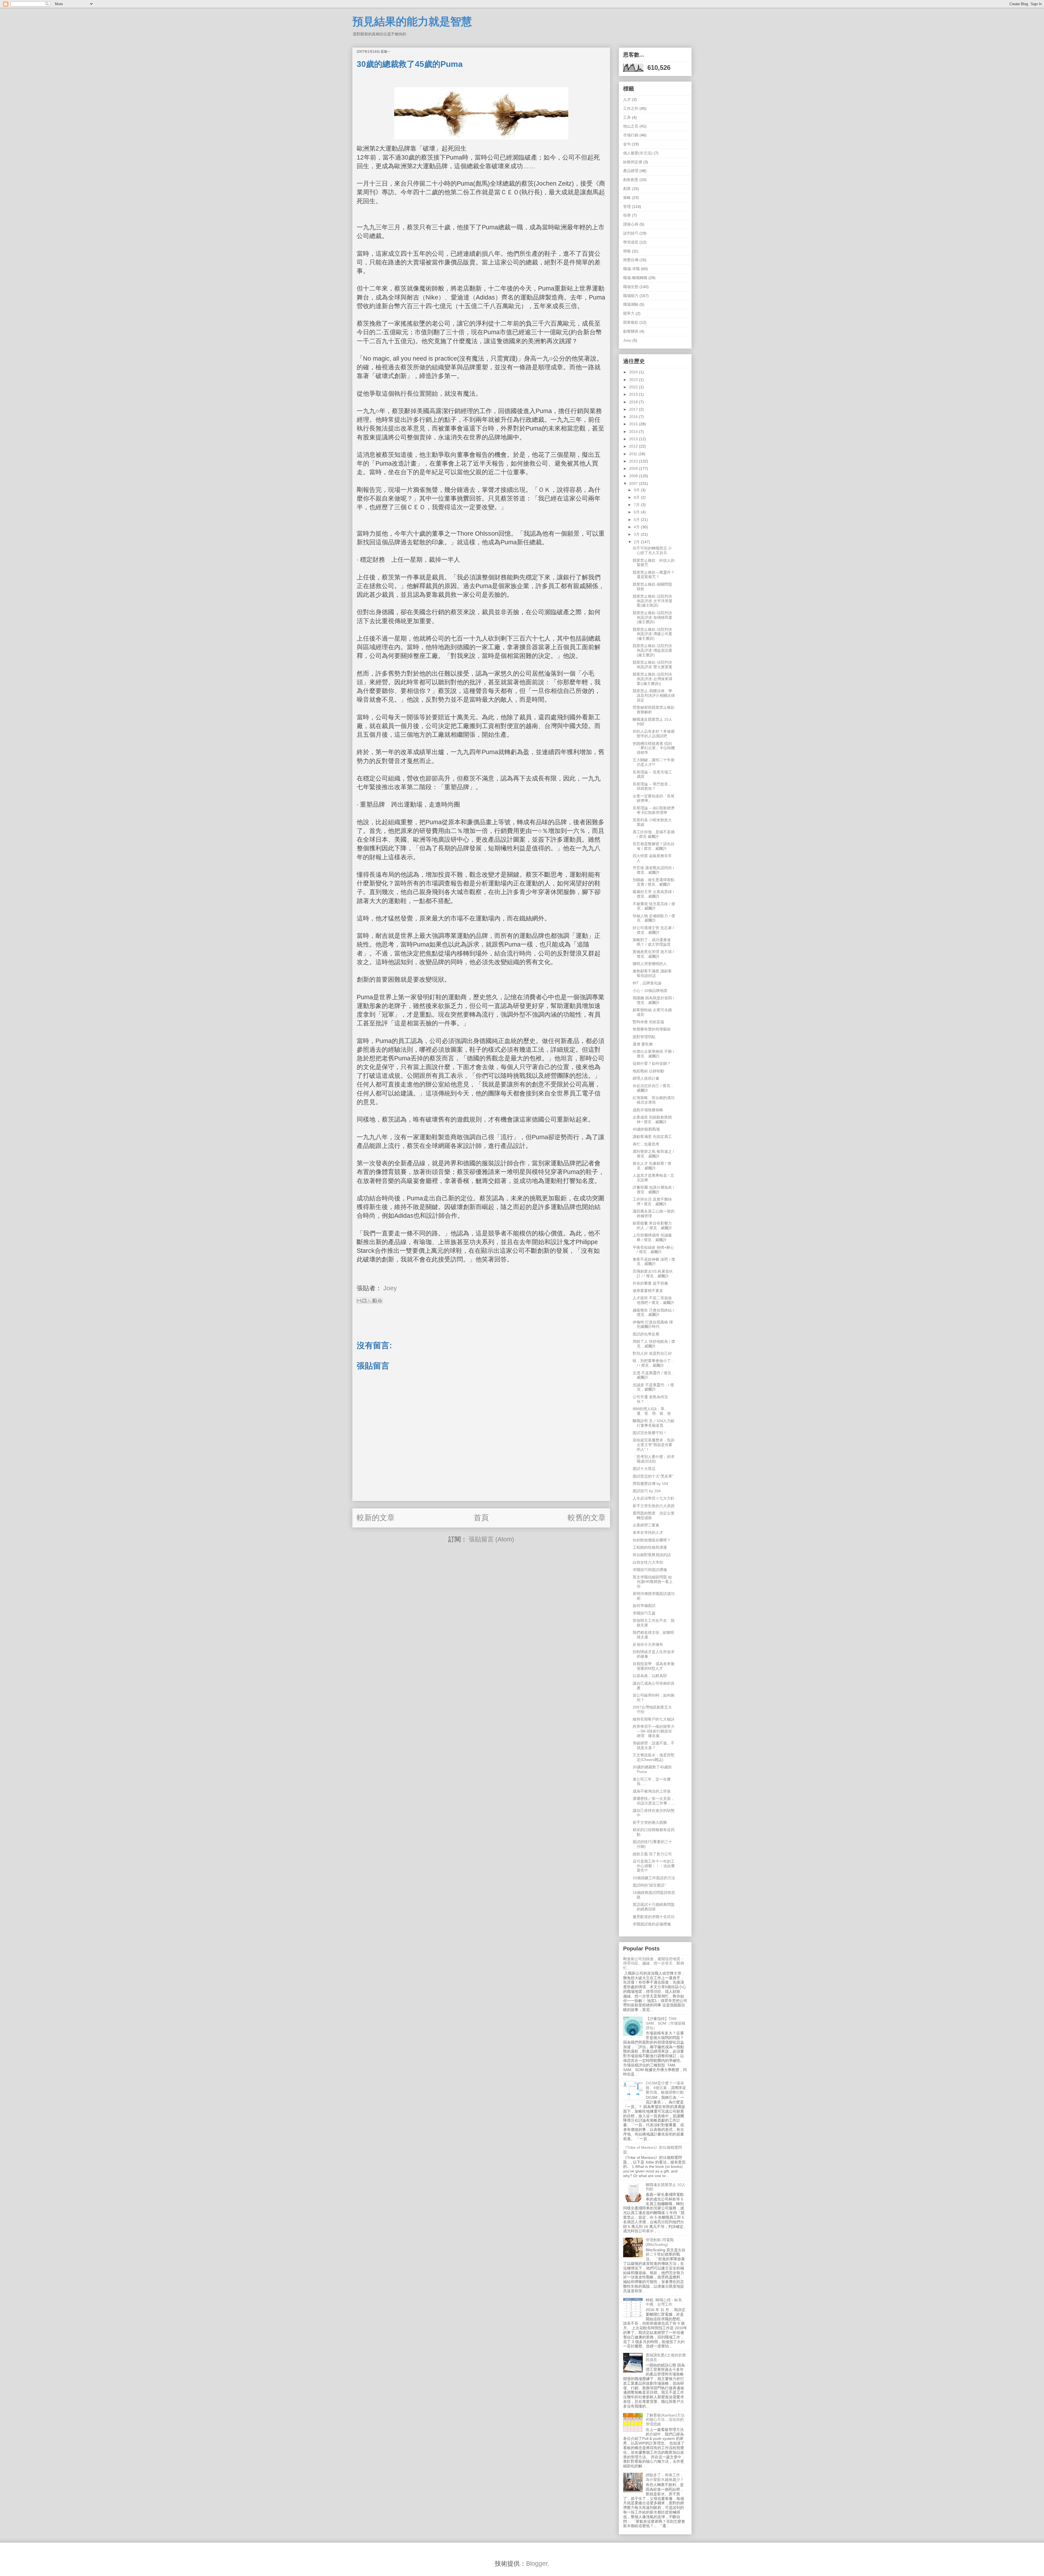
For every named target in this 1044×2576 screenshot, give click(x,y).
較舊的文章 (587, 1518)
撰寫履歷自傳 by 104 (650, 1484)
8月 (637, 497)
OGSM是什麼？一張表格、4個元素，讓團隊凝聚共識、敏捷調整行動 (666, 2088)
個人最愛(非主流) (638, 153)
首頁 (481, 1518)
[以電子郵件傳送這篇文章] (359, 1301)
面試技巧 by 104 (647, 1491)
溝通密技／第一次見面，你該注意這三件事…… (654, 1801)
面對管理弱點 (644, 1037)
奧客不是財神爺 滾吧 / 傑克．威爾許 (654, 1262)
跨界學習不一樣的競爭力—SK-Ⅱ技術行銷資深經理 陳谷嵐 (654, 1731)
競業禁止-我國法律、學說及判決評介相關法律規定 (654, 695)
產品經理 (631, 171)
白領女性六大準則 (648, 1562)
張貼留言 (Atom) (491, 1539)
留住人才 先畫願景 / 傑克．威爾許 (652, 1166)
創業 (627, 189)
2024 (634, 372)
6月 (637, 512)
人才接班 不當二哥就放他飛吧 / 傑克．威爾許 (653, 1300)
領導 (627, 215)
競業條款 (631, 322)
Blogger (537, 2563)
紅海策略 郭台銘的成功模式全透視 (654, 1100)
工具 (627, 117)
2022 (634, 387)
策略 (627, 198)
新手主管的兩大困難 (650, 1822)
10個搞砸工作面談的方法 (654, 1878)
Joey (627, 340)
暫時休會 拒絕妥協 (648, 1022)
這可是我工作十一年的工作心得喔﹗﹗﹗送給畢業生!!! (654, 1866)
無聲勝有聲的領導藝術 (652, 1029)
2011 (634, 454)
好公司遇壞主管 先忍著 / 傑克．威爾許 (653, 930)
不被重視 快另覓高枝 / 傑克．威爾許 (654, 906)
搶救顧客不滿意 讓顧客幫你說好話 (652, 973)
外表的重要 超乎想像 (650, 1283)
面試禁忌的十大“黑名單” (653, 1476)
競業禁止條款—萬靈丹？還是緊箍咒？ (654, 575)
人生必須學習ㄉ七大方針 (654, 1498)
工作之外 (631, 108)
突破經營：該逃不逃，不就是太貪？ (654, 1745)
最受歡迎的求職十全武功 (654, 1917)
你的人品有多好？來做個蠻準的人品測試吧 (654, 734)
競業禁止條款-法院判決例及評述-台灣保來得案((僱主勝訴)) (652, 679)
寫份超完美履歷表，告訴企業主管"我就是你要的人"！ (654, 1445)
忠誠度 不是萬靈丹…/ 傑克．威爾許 (653, 1387)
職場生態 (631, 287)
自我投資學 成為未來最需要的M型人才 (654, 1666)
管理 (627, 207)
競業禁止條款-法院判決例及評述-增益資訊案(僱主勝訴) (652, 650)
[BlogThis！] (364, 1301)
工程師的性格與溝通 (650, 1547)
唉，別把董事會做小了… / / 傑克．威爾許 (654, 1363)
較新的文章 (376, 1518)
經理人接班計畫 (646, 1078)
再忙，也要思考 (646, 1144)
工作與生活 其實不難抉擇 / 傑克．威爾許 (652, 1202)
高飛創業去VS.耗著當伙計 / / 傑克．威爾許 (653, 1274)
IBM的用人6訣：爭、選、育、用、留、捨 (652, 1411)
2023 (634, 380)
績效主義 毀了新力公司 (652, 1854)
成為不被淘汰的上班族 (652, 1791)
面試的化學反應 (646, 1334)
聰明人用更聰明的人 (650, 964)
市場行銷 (631, 135)
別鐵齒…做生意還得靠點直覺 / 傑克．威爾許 (654, 882)
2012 (634, 446)
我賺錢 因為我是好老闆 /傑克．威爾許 (653, 1000)
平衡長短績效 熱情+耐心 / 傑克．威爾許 (653, 1250)
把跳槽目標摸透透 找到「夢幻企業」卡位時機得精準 (654, 748)
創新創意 (631, 180)
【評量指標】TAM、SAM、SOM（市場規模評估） (666, 2023)
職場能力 (631, 296)
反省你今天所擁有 (648, 1644)
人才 (627, 99)
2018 (634, 402)
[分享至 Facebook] (375, 1301)
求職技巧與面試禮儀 (650, 1570)
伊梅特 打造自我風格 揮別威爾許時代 (653, 1324)
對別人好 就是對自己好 (652, 1353)
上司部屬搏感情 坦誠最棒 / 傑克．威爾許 (652, 1237)
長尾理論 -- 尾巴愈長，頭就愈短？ (652, 786)
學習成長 (631, 242)
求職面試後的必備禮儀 (652, 1924)
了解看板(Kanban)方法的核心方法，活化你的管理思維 (665, 2420)
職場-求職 (631, 269)
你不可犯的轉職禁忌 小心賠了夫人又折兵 (652, 550)
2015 (634, 424)
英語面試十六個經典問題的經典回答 (654, 1907)
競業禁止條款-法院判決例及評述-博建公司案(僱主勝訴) (652, 634)
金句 (627, 144)
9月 (637, 490)
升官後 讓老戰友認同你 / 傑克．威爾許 (653, 870)
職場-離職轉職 (635, 278)
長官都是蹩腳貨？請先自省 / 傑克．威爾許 (654, 846)
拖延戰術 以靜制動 (648, 1071)
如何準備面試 (644, 1606)
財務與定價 (633, 162)
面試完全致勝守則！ (650, 1433)
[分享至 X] (369, 1301)
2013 (634, 439)
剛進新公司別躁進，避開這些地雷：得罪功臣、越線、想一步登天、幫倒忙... (654, 1963)
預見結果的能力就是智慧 (412, 21)
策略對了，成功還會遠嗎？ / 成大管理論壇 (652, 942)
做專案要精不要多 (648, 1291)
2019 (634, 394)
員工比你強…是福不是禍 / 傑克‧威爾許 (654, 834)
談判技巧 (631, 233)
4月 (637, 527)
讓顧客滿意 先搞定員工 (652, 1136)
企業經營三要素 (646, 1525)
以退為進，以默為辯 (650, 1676)
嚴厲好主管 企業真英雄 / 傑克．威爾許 (653, 894)
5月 (637, 520)
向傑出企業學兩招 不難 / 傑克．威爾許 (653, 1054)
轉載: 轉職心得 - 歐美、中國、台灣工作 (666, 2302)
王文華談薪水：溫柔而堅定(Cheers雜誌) (654, 1757)
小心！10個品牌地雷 (650, 991)
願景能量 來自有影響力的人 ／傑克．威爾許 (652, 1225)
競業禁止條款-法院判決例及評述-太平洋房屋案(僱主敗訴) (652, 601)
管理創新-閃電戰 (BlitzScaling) (660, 2242)
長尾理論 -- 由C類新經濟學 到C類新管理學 (654, 810)
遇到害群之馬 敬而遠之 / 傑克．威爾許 (653, 1154)
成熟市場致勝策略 (648, 1110)
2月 (637, 542)
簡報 (627, 251)
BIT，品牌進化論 (647, 983)
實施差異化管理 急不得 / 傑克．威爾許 (653, 954)
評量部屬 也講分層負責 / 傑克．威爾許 (653, 1190)
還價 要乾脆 (643, 1044)
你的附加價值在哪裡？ (652, 1540)
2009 (634, 469)
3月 (637, 534)
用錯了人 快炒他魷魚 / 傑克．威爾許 (654, 1344)
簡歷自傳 (631, 260)
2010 (634, 461)
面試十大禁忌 (644, 1469)
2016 (634, 417)
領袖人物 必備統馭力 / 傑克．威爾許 (654, 918)
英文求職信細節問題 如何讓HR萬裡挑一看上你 (653, 1582)
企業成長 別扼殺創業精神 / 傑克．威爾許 (652, 1120)
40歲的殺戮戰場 (646, 1129)
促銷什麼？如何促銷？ (652, 1063)
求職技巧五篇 (644, 1613)
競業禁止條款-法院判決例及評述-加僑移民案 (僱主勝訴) (652, 617)
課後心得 (631, 224)
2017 (634, 409)
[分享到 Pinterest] (380, 1301)
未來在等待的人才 (648, 1532)
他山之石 (631, 126)
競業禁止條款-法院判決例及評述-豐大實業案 (652, 665)
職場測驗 (631, 304)
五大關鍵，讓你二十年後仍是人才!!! (654, 762)
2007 (634, 483)
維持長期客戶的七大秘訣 (654, 1719)
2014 (634, 432)
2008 (634, 476)
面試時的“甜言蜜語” (649, 1885)
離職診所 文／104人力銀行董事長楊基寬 (654, 1423)
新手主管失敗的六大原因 (654, 1506)
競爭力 (629, 313)
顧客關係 (631, 331)
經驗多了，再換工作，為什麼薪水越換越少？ (665, 2477)
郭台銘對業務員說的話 (652, 1555)
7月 (637, 505)
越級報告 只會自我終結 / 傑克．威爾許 (653, 1312)
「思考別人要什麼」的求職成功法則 (654, 1459)
